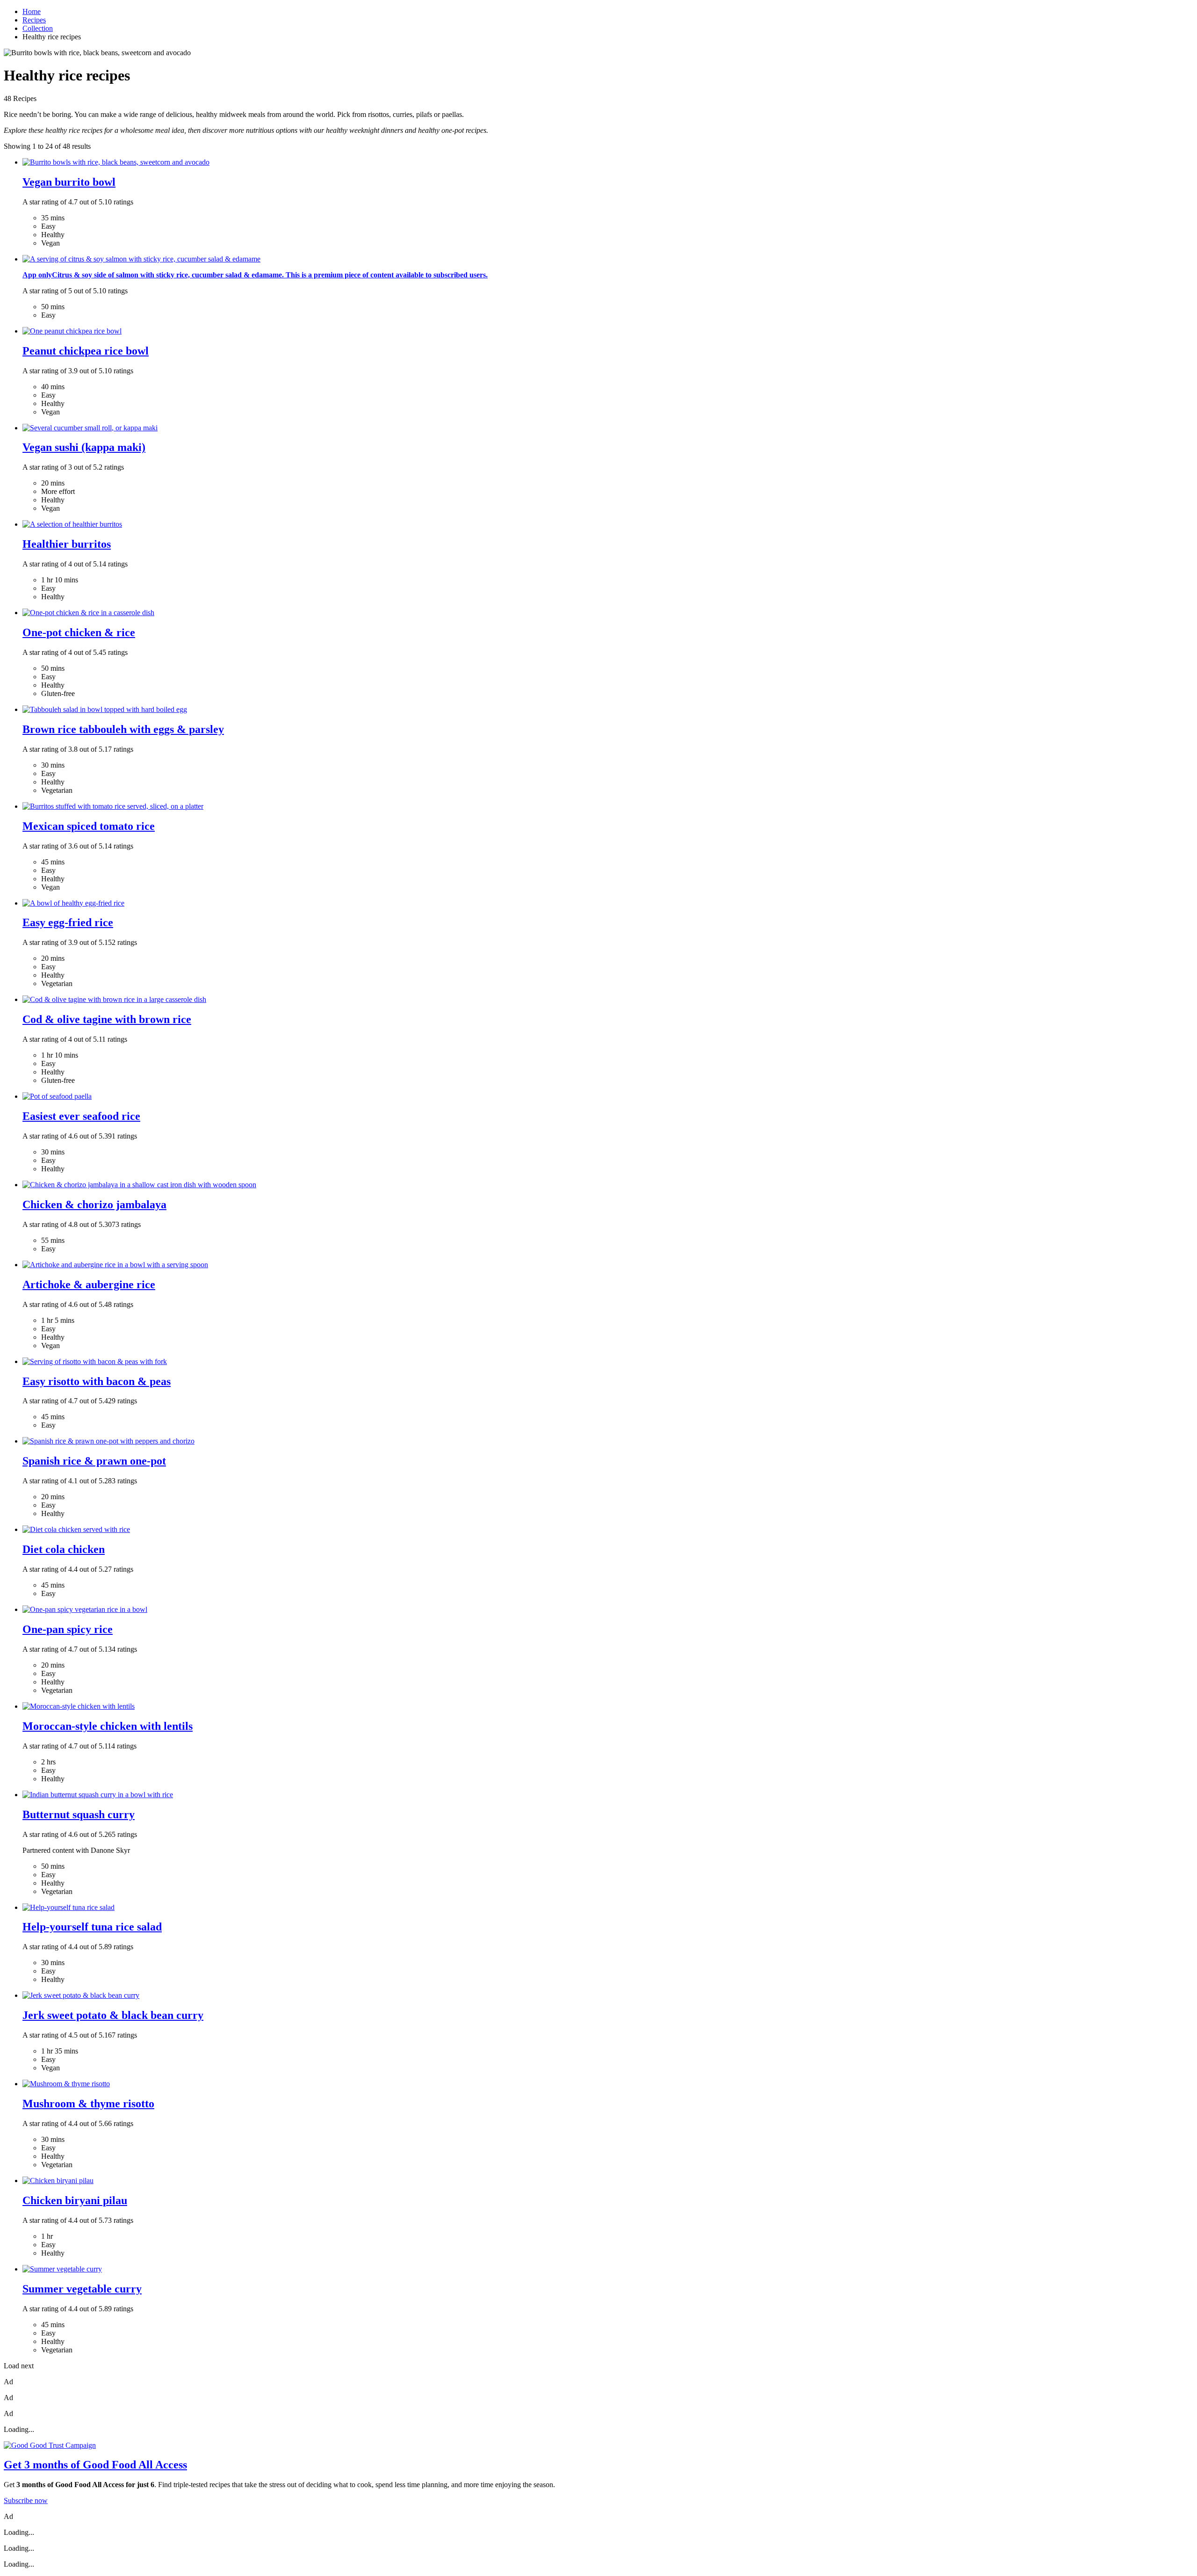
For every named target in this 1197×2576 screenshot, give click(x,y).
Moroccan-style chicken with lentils (108, 1726)
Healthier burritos (67, 544)
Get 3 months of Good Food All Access (95, 2465)
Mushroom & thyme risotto (88, 2104)
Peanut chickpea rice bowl (86, 351)
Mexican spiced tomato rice (89, 826)
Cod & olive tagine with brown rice (107, 1019)
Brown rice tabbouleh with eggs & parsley (123, 729)
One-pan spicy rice (68, 1629)
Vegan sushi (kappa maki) (84, 447)
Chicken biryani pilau (75, 2200)
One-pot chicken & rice (79, 632)
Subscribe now (26, 2500)
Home (32, 11)
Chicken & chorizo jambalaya (94, 1205)
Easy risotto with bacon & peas (97, 1381)
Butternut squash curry (79, 1814)
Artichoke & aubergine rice (89, 1284)
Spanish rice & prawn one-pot (94, 1461)
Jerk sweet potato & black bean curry (113, 2015)
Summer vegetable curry (82, 2289)
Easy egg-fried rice (68, 922)
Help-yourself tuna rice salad (92, 1927)
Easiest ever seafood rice (81, 1116)
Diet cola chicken (64, 1549)
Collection (38, 28)
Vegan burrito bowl (69, 182)
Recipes (34, 20)
